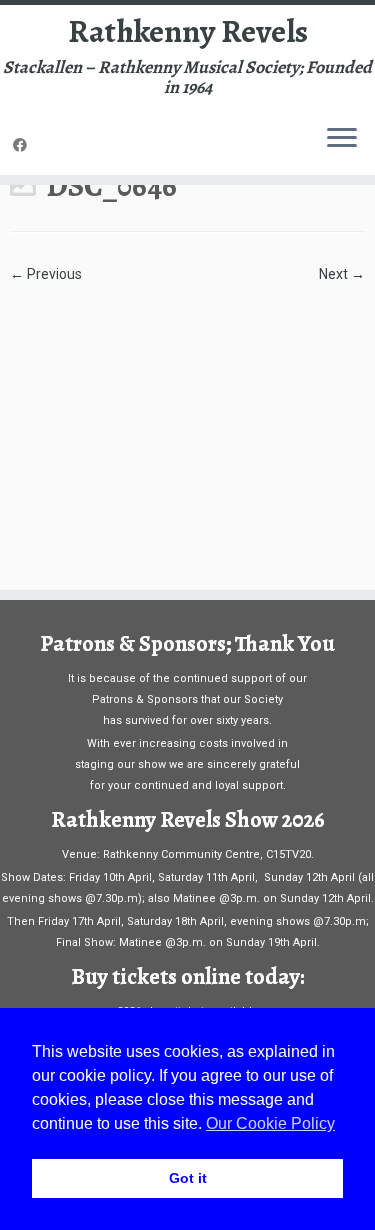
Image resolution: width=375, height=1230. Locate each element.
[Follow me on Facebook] (23, 145)
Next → (342, 274)
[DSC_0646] (187, 426)
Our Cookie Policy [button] (270, 1123)
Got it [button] (188, 1178)
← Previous (46, 274)
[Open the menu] (342, 139)
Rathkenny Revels (188, 31)
